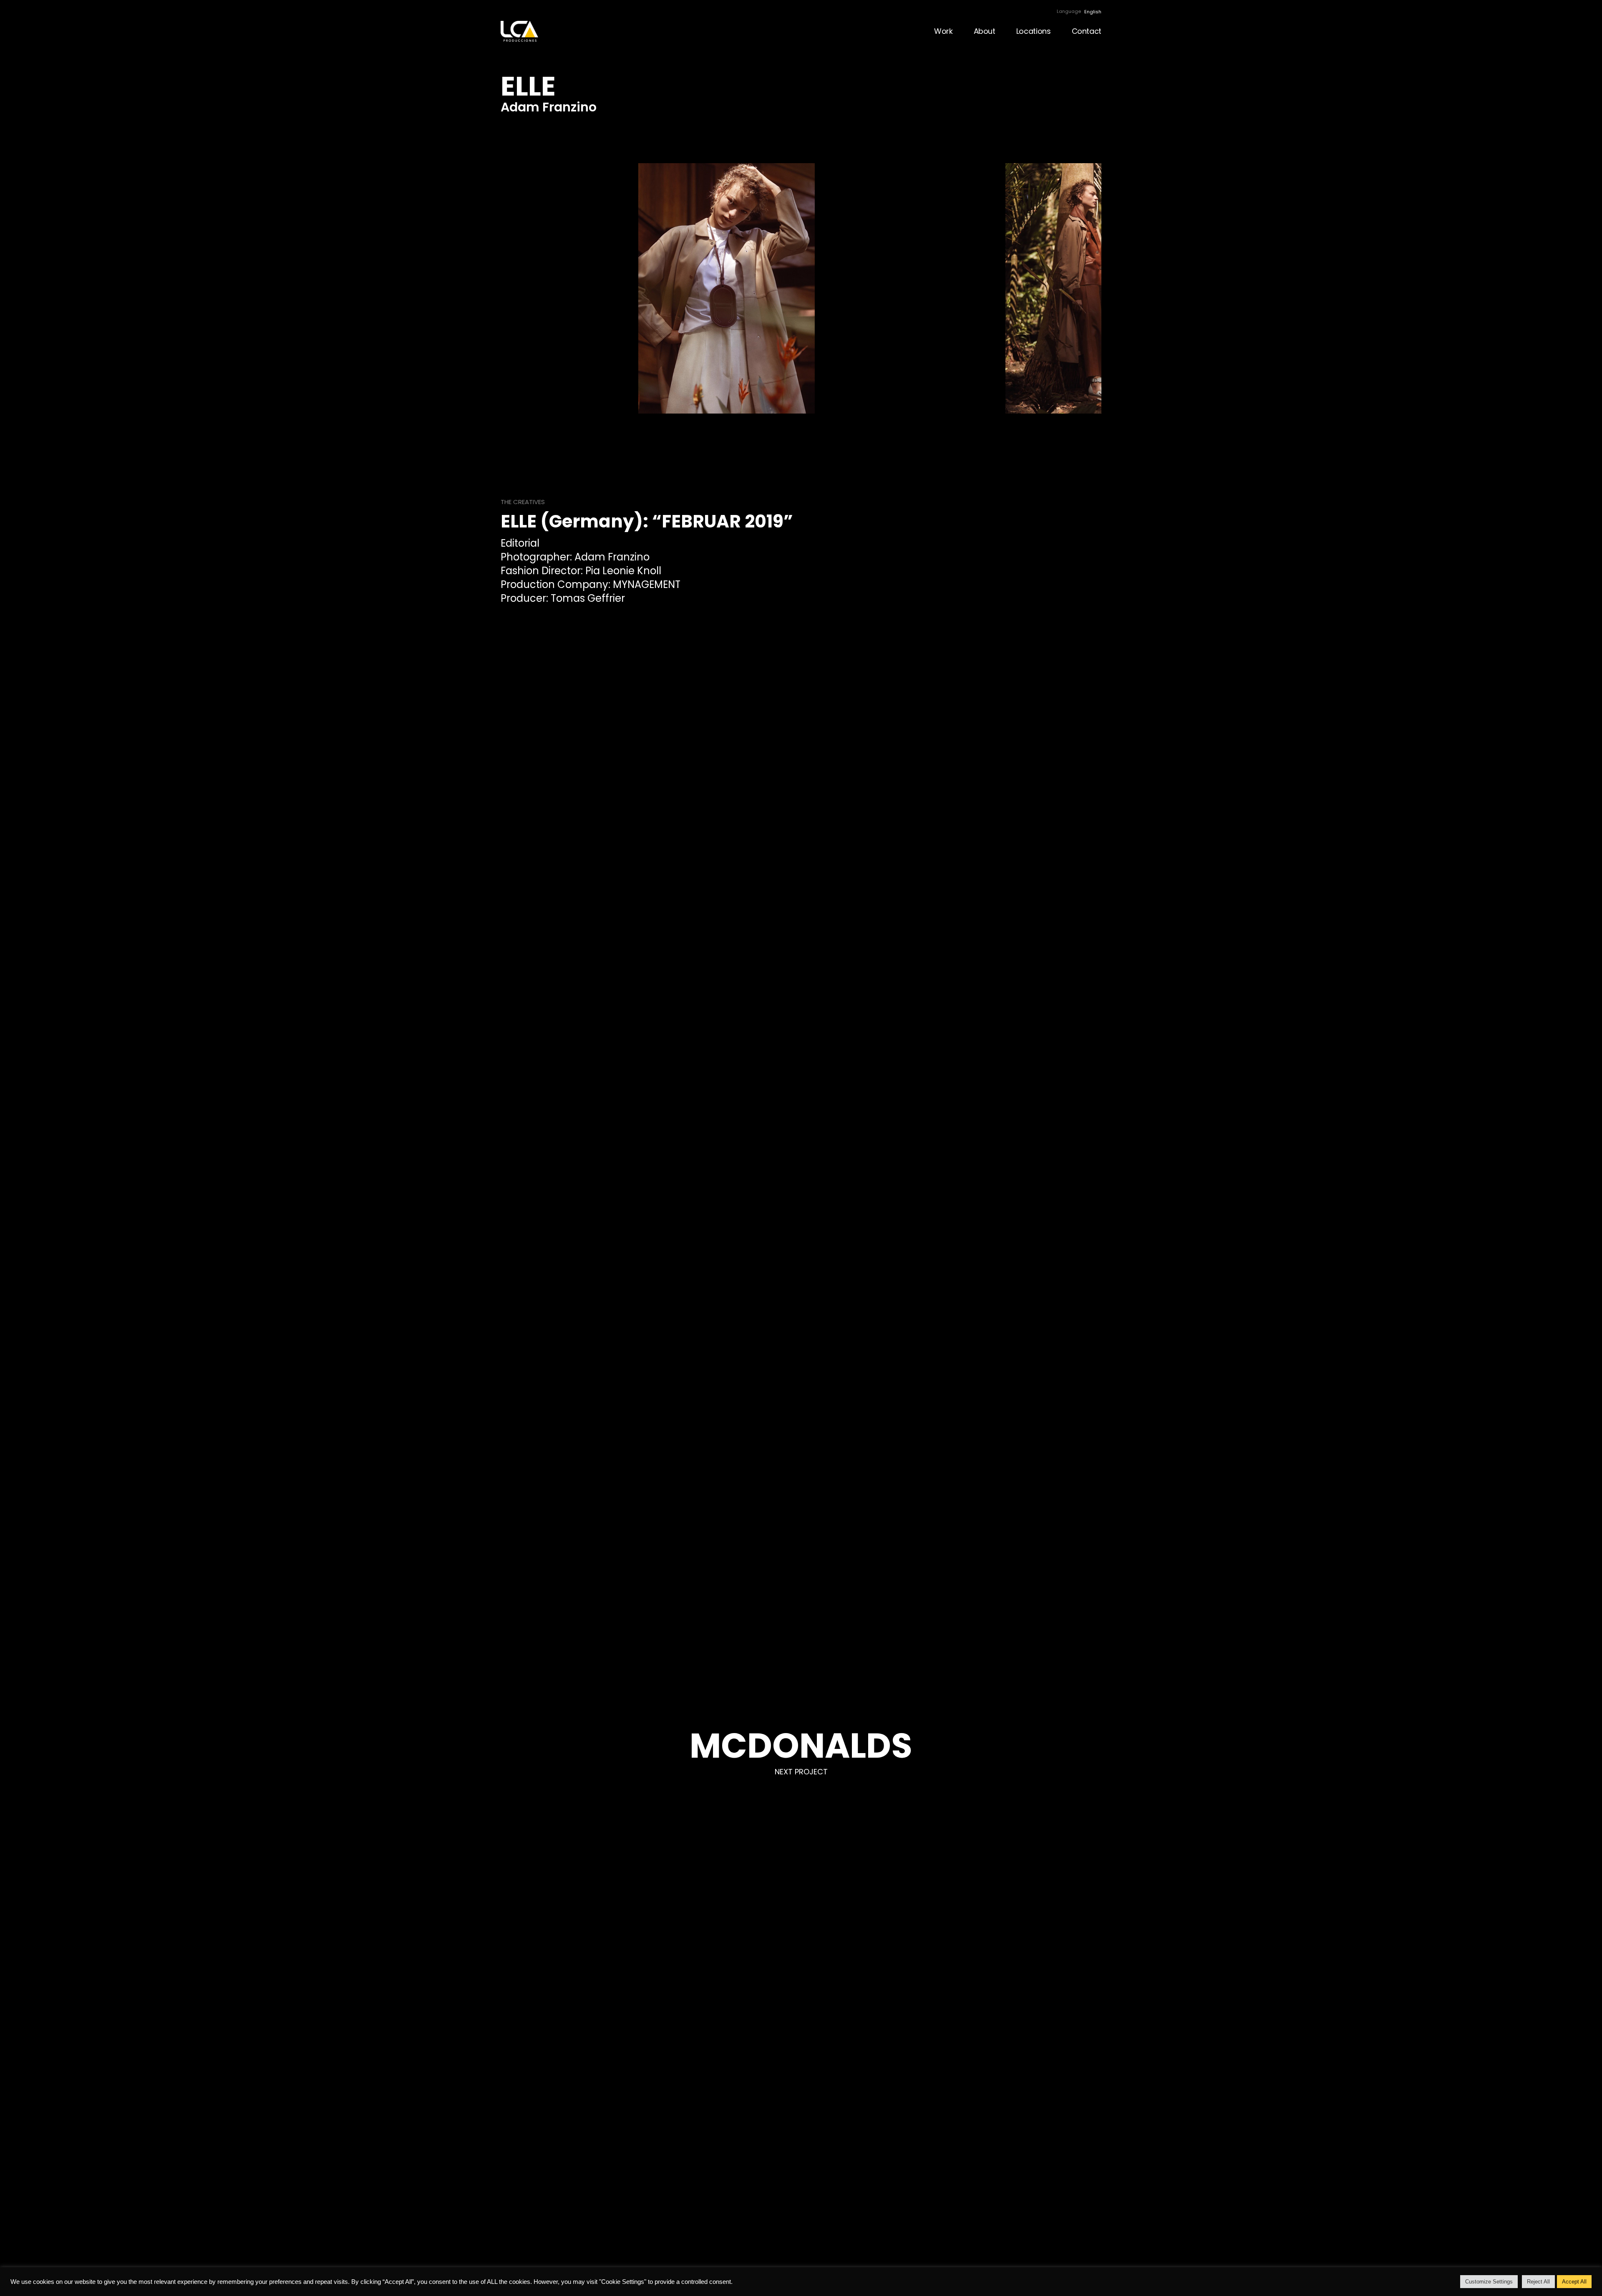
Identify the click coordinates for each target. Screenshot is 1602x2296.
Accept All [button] (1574, 2282)
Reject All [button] (1538, 2282)
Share (1592, 1148)
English (1093, 12)
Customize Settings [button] (1489, 2282)
